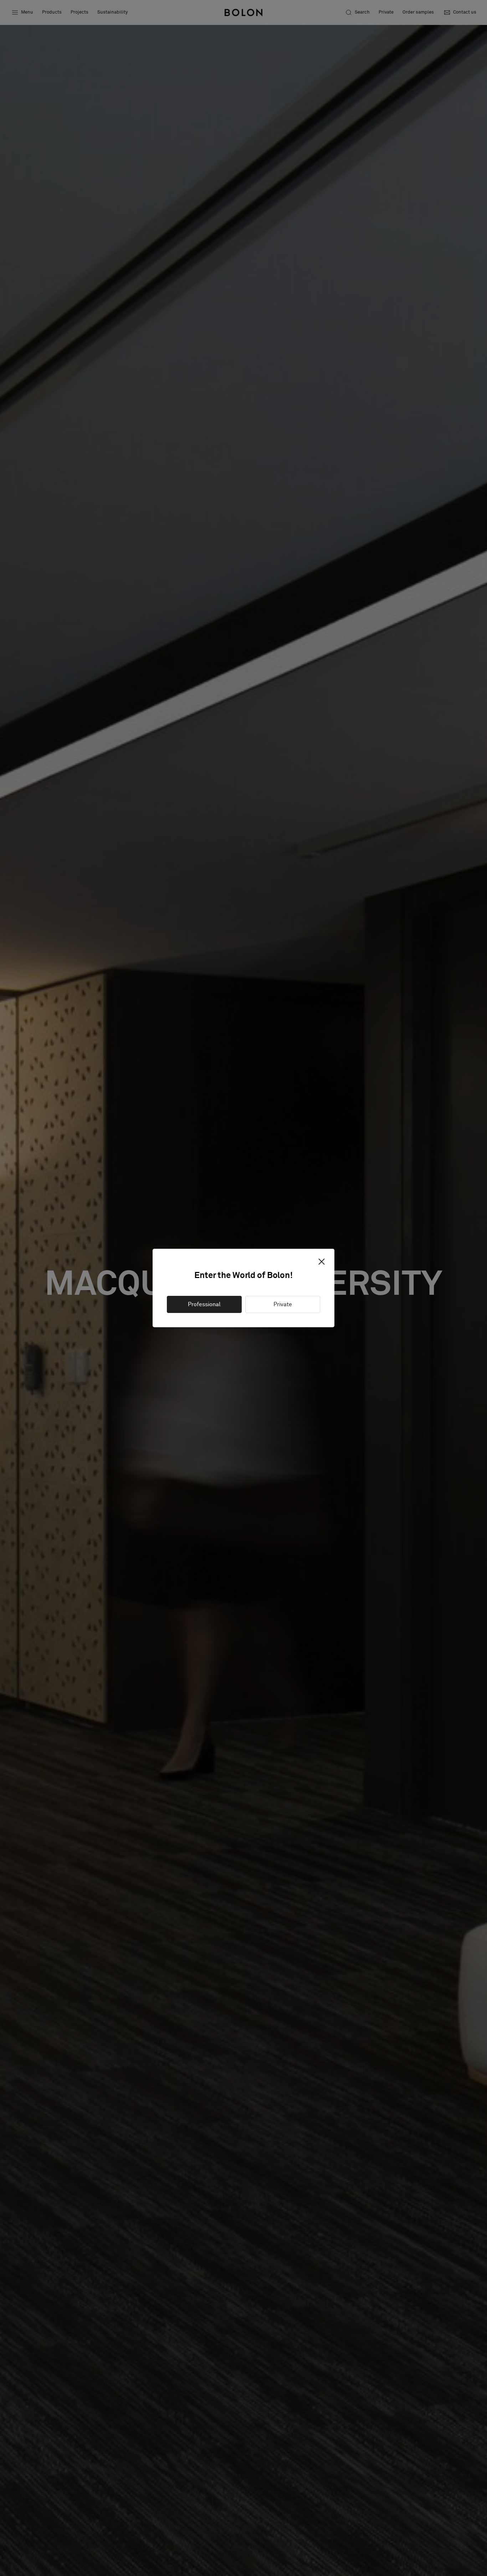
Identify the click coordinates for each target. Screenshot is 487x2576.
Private (283, 1304)
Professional (204, 1304)
